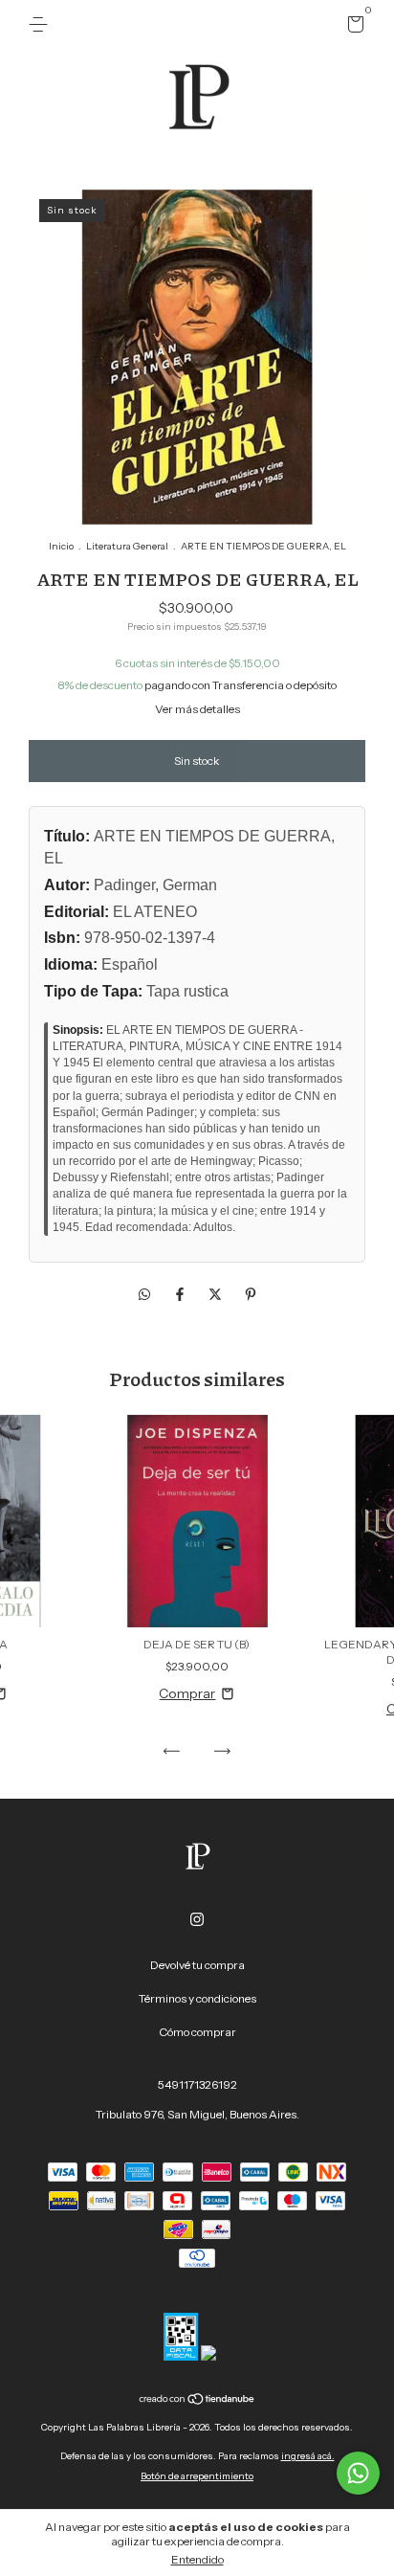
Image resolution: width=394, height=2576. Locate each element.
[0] (352, 27)
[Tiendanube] (197, 2401)
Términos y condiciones (197, 1998)
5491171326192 (197, 2084)
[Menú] (42, 24)
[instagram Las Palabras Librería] (197, 1919)
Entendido (197, 2559)
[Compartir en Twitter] (217, 1294)
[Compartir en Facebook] (181, 1294)
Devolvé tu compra (197, 1965)
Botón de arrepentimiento (197, 2476)
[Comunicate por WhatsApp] (358, 2473)
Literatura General (127, 546)
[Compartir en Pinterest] (251, 1294)
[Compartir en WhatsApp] (144, 1294)
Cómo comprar (197, 2032)
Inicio (61, 546)
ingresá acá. (308, 2456)
